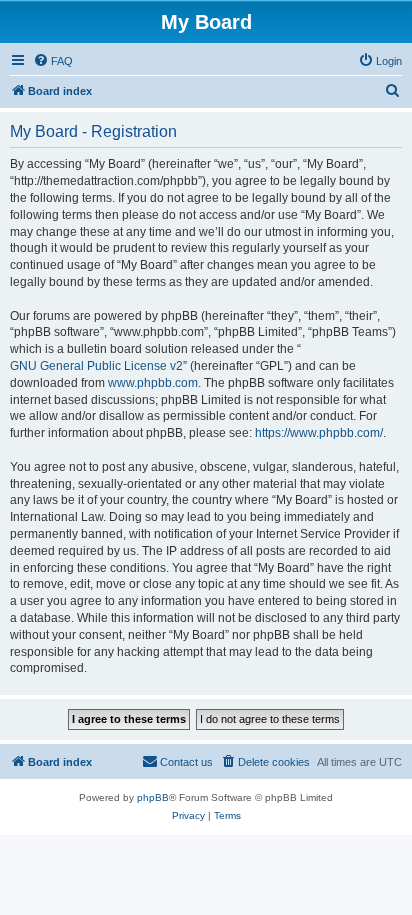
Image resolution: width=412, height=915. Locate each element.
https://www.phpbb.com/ (319, 433)
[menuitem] (53, 61)
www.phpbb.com (153, 383)
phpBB (153, 797)
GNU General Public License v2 (96, 366)
